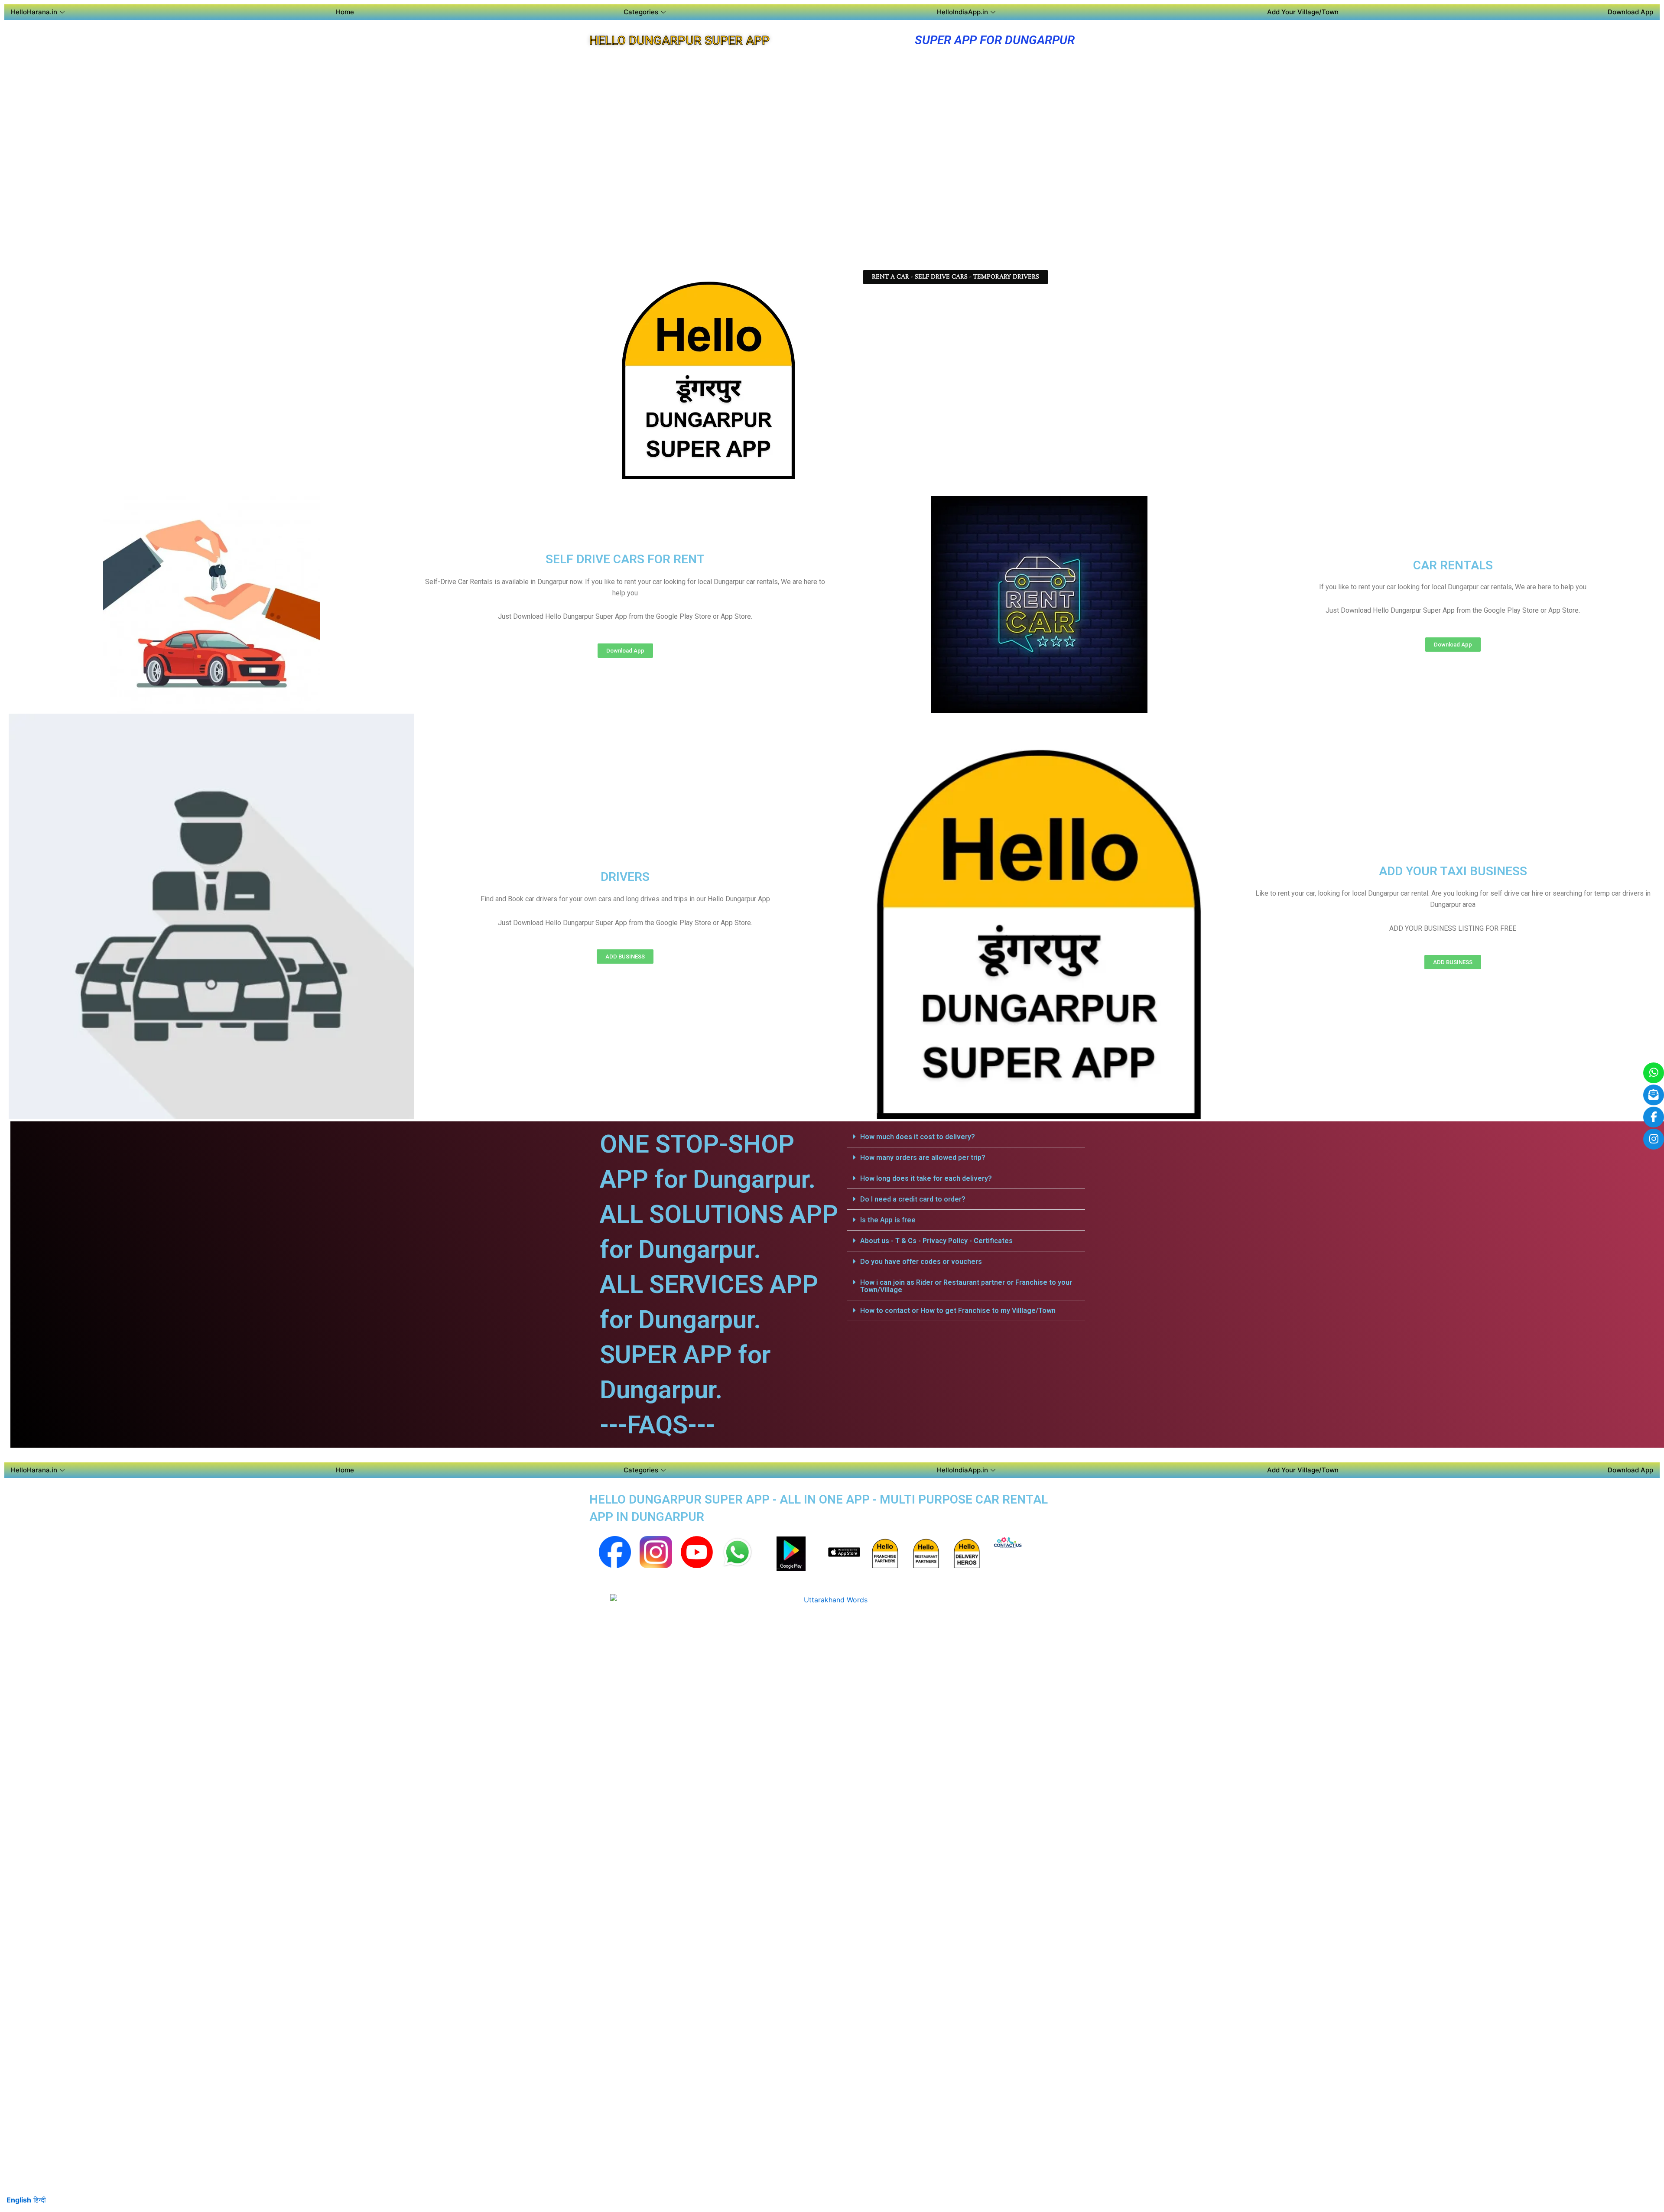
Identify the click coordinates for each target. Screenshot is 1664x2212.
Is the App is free (888, 1220)
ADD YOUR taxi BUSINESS (1453, 871)
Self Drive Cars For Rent (625, 559)
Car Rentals (1453, 565)
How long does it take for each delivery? (926, 1178)
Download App (1630, 12)
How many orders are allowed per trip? (923, 1158)
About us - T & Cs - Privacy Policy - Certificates (936, 1241)
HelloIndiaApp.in (962, 12)
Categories (641, 12)
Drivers (625, 877)
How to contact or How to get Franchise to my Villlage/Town (958, 1311)
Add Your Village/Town (1303, 12)
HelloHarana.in (34, 12)
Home (345, 12)
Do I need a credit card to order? (913, 1199)
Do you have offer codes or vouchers (921, 1262)
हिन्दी (40, 2200)
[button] (966, 1137)
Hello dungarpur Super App (679, 41)
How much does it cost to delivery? (918, 1137)
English (19, 2200)
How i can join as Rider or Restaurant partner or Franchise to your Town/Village (966, 1286)
